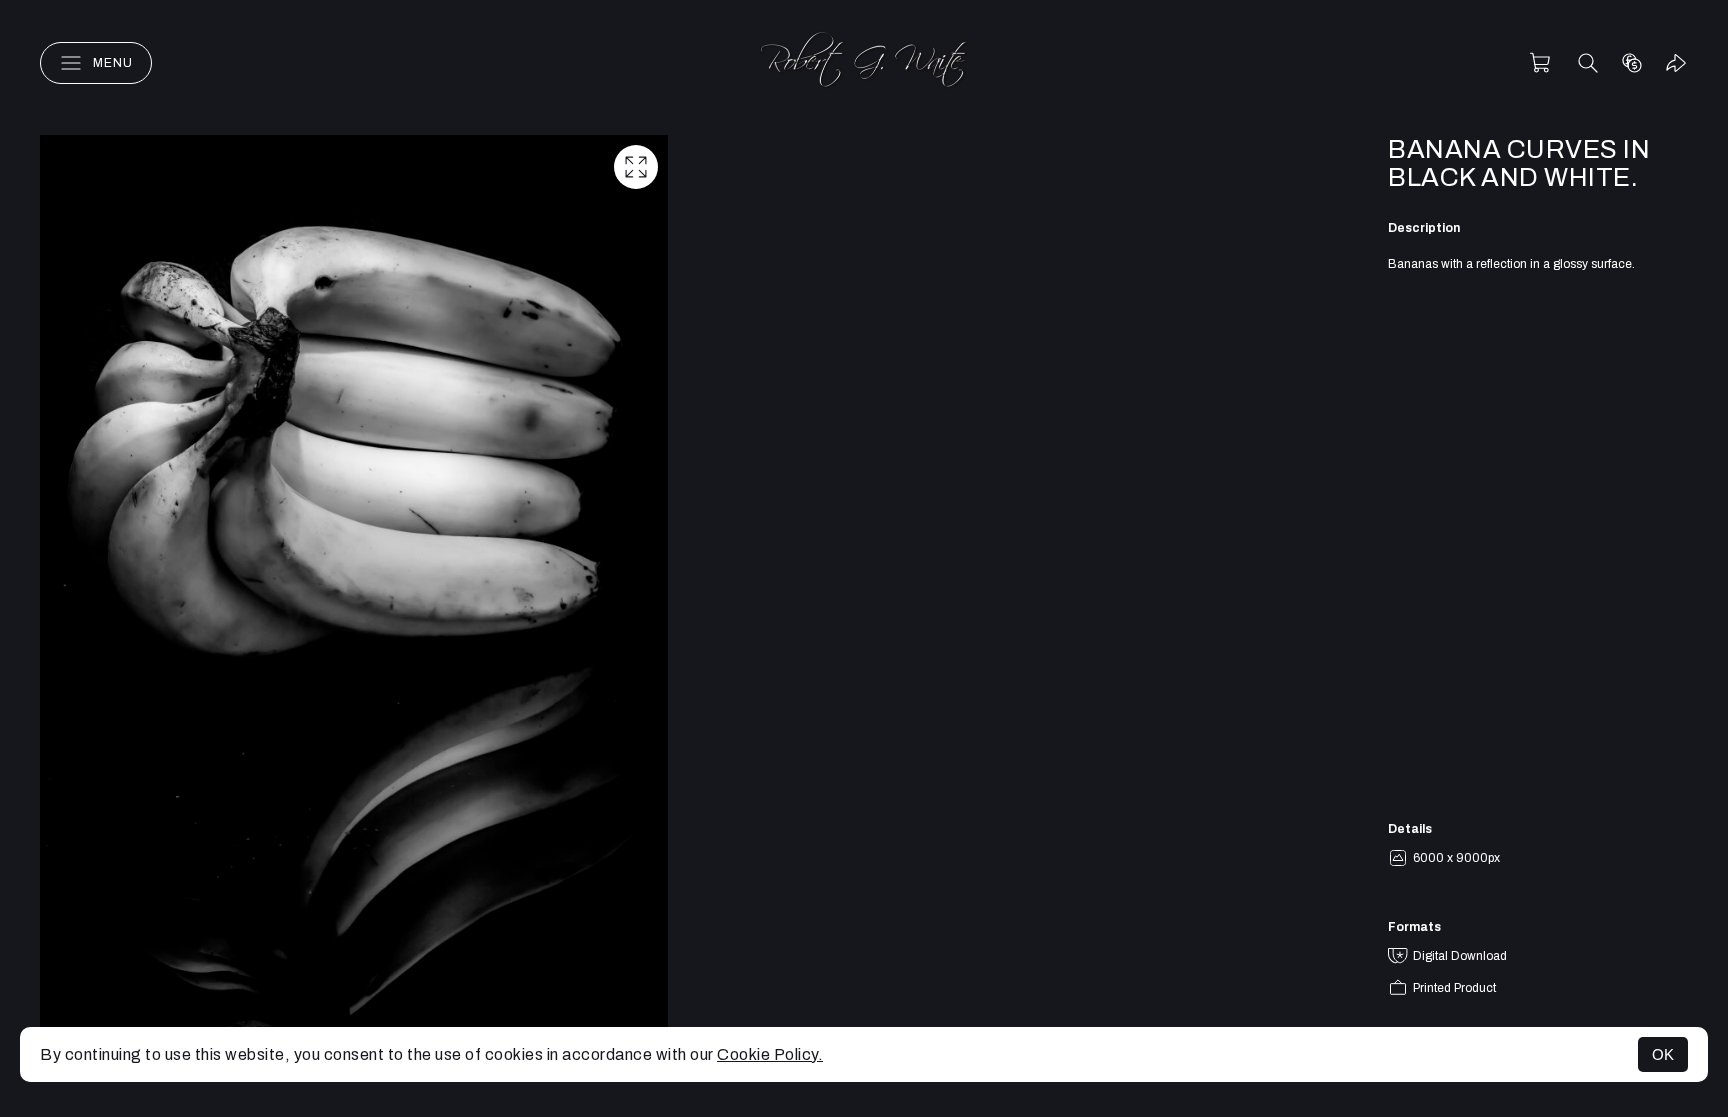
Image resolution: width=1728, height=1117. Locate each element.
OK (1663, 1054)
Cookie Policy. (770, 1054)
